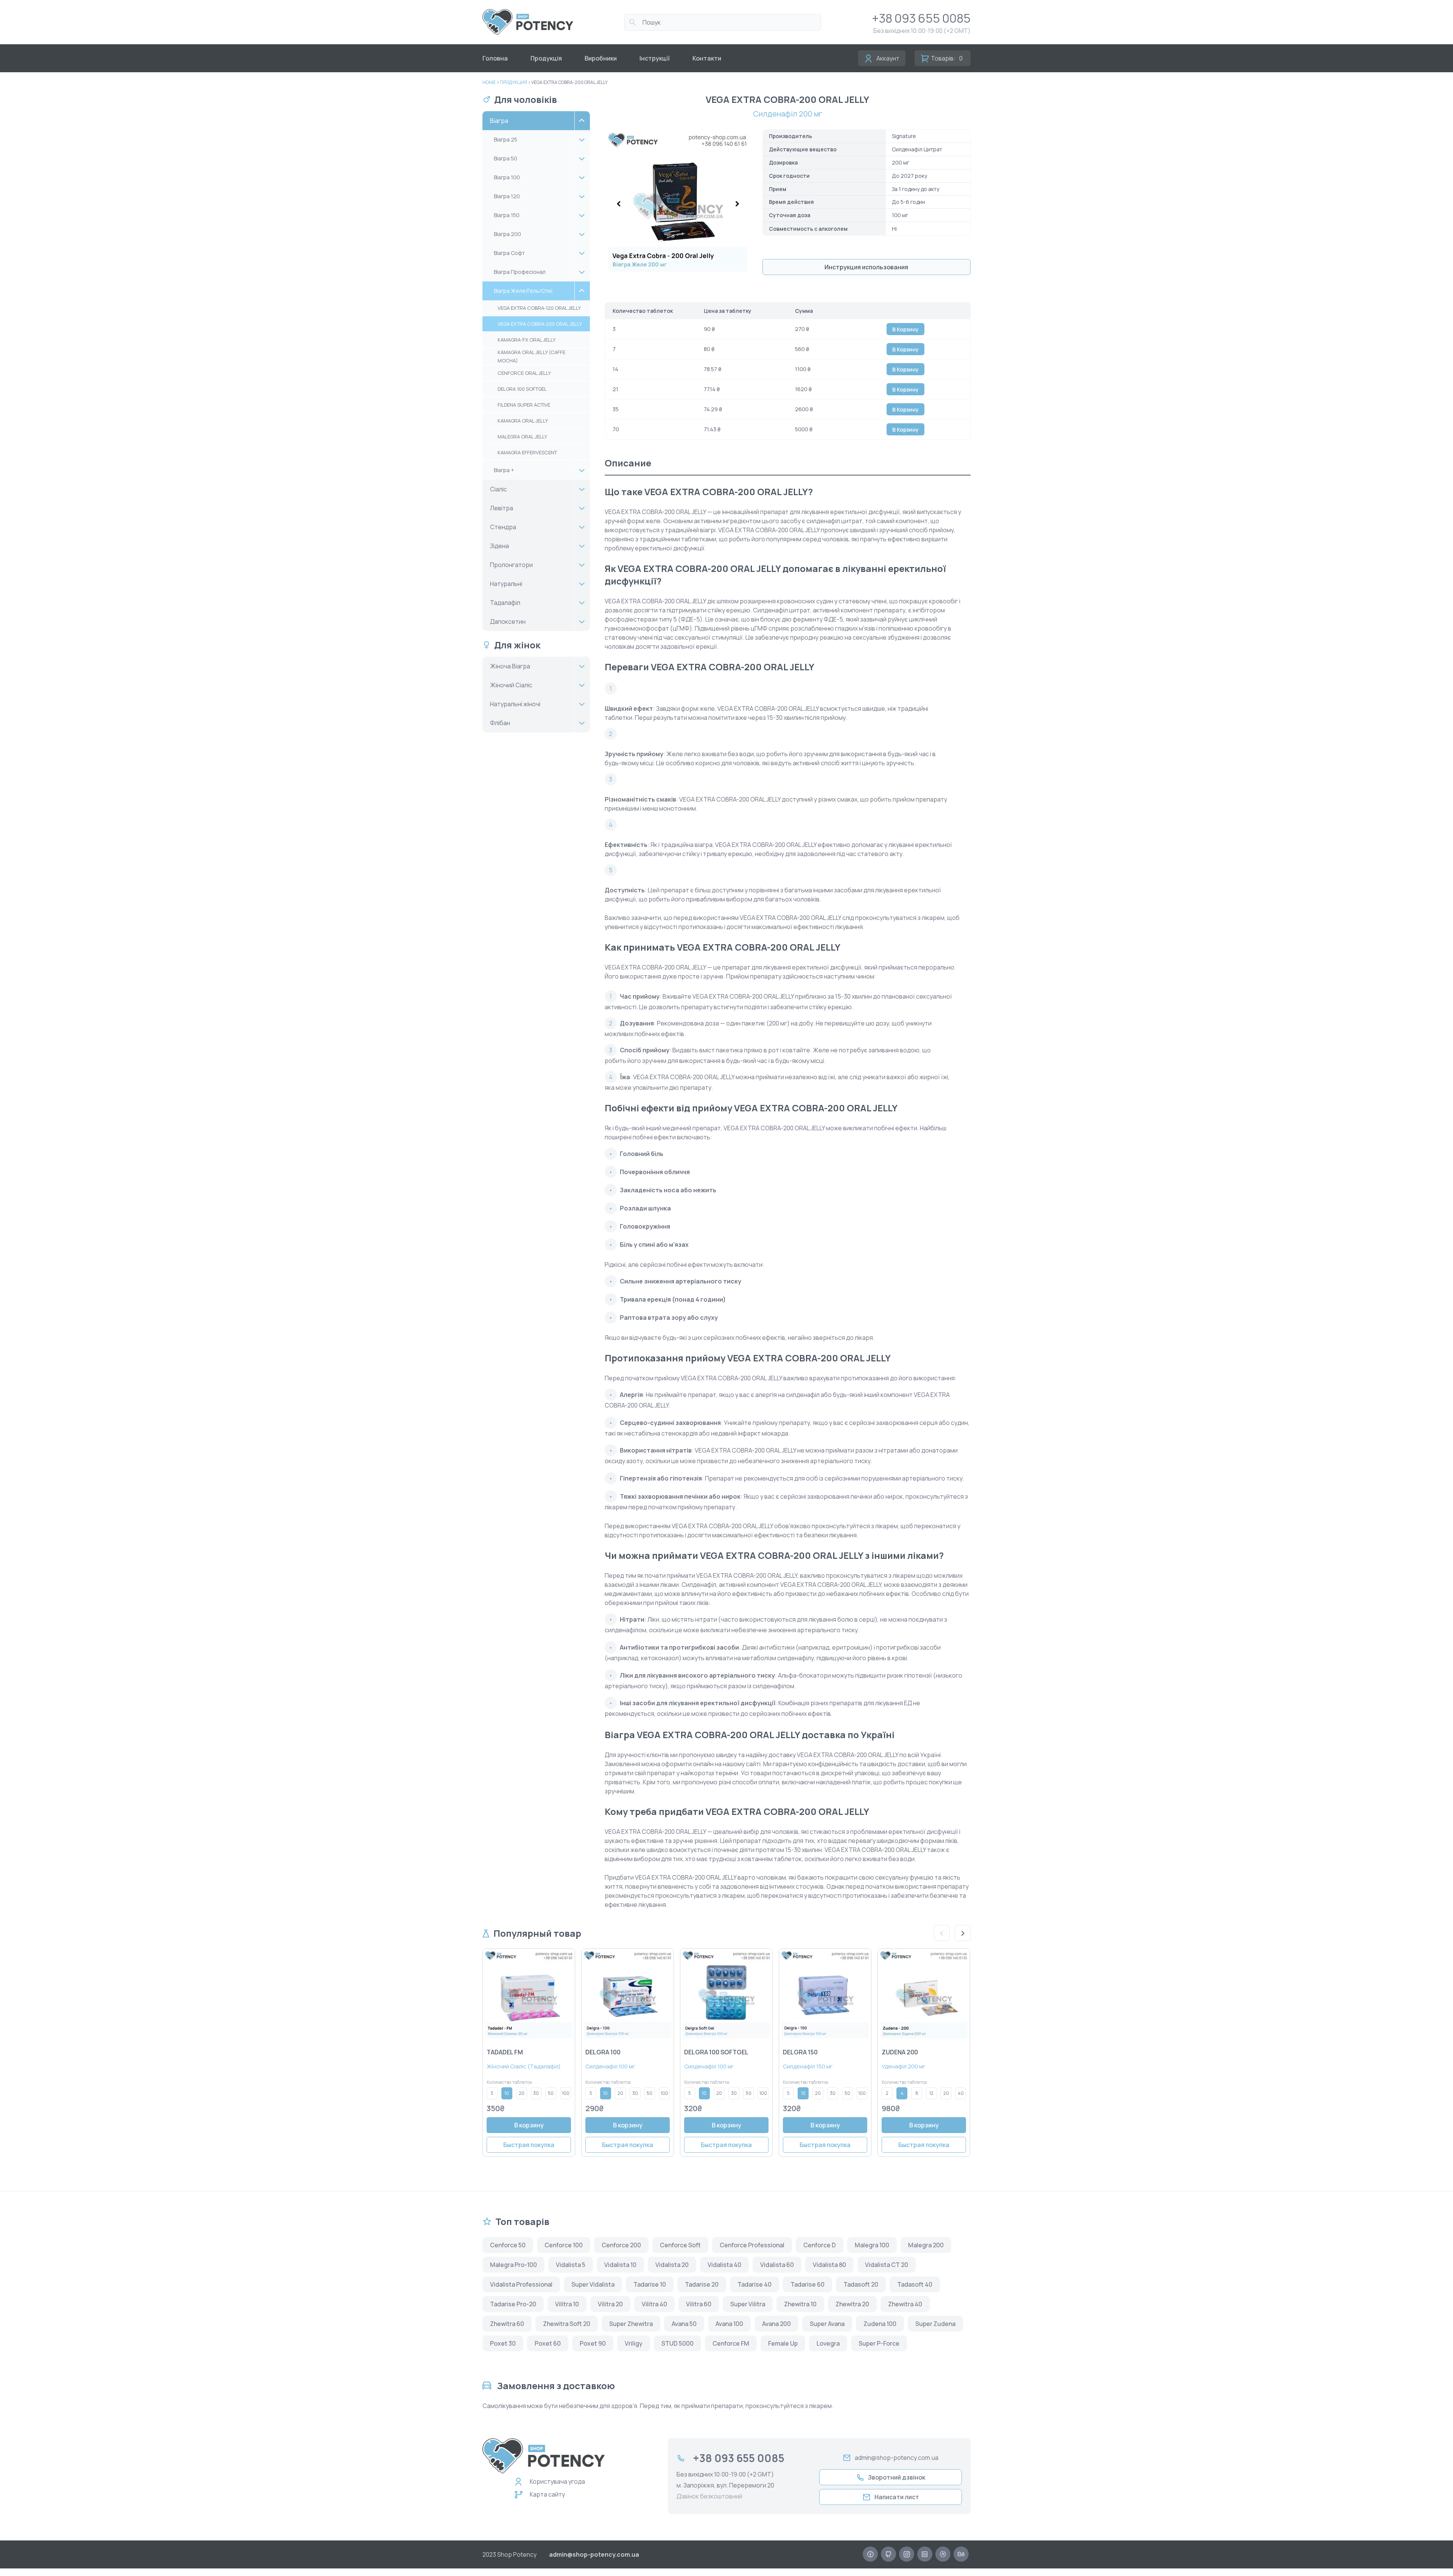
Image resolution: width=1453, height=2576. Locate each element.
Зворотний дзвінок (897, 2477)
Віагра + (504, 470)
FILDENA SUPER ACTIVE (524, 405)
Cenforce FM (731, 2343)
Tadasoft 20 (861, 2284)
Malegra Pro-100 (513, 2265)
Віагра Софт (509, 253)
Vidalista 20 (672, 2265)
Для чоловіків (526, 99)
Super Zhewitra (631, 2324)
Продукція (546, 58)
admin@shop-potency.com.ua (897, 2458)
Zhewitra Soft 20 (567, 2324)
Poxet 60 (548, 2343)
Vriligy (634, 2343)
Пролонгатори (511, 565)
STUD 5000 (677, 2343)
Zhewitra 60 (507, 2324)
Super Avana (827, 2324)
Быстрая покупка (529, 2145)
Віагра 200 (507, 234)
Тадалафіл (505, 603)
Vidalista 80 (829, 2265)
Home (489, 82)
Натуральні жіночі (515, 704)
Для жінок (517, 645)
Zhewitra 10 (800, 2304)
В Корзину (905, 329)
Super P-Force (879, 2343)
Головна (495, 58)
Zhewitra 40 (905, 2304)
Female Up (783, 2343)
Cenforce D (820, 2245)
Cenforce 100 (564, 2245)
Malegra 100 (872, 2245)
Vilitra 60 (699, 2304)
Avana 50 (684, 2324)
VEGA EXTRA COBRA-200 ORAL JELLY (540, 324)
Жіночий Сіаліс (511, 685)
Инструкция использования (866, 267)
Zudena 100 (880, 2324)
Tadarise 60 (807, 2284)
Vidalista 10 (620, 2265)
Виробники (601, 58)
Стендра (503, 527)
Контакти (707, 58)
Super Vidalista (593, 2284)
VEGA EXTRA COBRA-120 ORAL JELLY (539, 308)
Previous (942, 1933)
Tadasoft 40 (915, 2284)
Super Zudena (935, 2324)
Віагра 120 (507, 196)
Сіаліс (499, 489)
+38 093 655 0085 (921, 18)
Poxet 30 (503, 2343)
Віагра (499, 121)
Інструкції (655, 58)
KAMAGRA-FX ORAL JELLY (527, 340)
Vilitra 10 (567, 2304)
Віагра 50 (506, 158)
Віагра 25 (506, 139)
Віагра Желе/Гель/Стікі (523, 291)
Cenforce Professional (752, 2245)
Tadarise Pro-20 (513, 2304)
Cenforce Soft (680, 2245)
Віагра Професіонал (520, 272)
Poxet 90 (593, 2343)
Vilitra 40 (654, 2304)
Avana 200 (776, 2324)
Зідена (499, 546)
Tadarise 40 (755, 2284)
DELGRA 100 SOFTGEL (522, 389)
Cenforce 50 (508, 2245)
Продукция (513, 82)
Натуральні (506, 584)
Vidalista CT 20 (887, 2265)
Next (963, 1933)
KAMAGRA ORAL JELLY (523, 421)
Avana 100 (729, 2324)
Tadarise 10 (650, 2284)
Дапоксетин (508, 621)
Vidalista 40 (724, 2265)
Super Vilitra (748, 2304)
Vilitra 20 (610, 2304)
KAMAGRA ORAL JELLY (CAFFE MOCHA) (531, 356)
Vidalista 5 (571, 2265)
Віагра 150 (507, 215)
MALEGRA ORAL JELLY (522, 437)
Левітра (502, 508)
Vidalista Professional (521, 2284)
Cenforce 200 (621, 2245)
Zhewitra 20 (852, 2304)
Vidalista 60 (777, 2265)
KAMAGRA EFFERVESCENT (527, 452)
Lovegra (828, 2343)
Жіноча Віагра (510, 666)
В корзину (529, 2125)
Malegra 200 (926, 2245)
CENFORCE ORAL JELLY (524, 373)
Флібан (500, 723)
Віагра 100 (507, 177)
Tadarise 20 (702, 2284)
